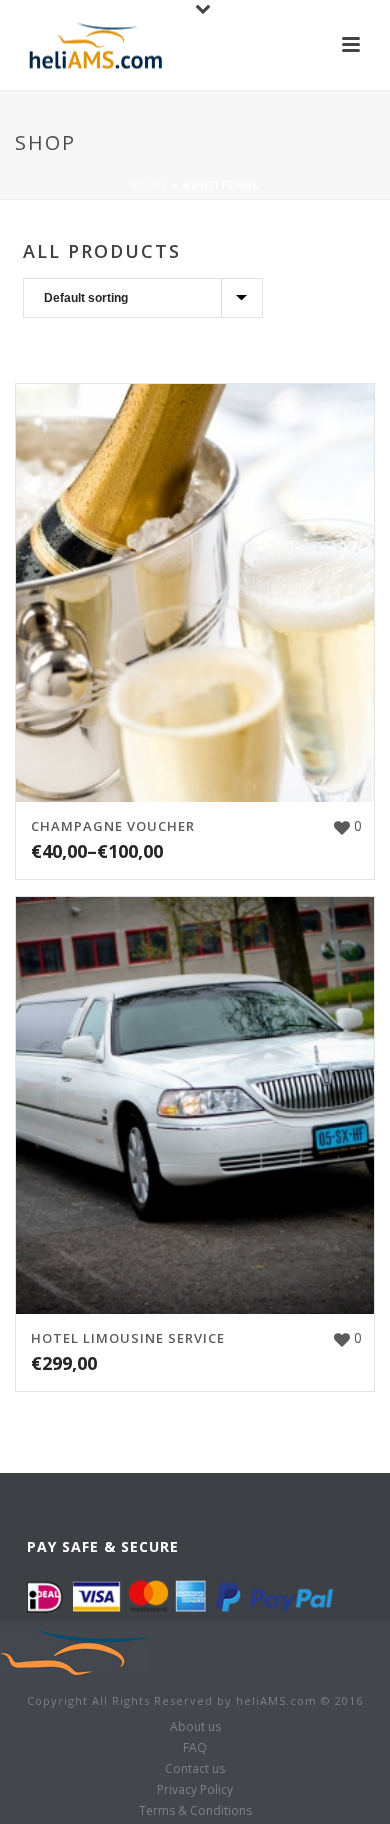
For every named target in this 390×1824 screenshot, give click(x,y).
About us (195, 1727)
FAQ (195, 1748)
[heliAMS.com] (75, 1650)
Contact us (195, 1769)
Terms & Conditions (195, 1811)
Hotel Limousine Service (128, 1338)
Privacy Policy (195, 1790)
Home (150, 185)
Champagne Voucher (113, 826)
